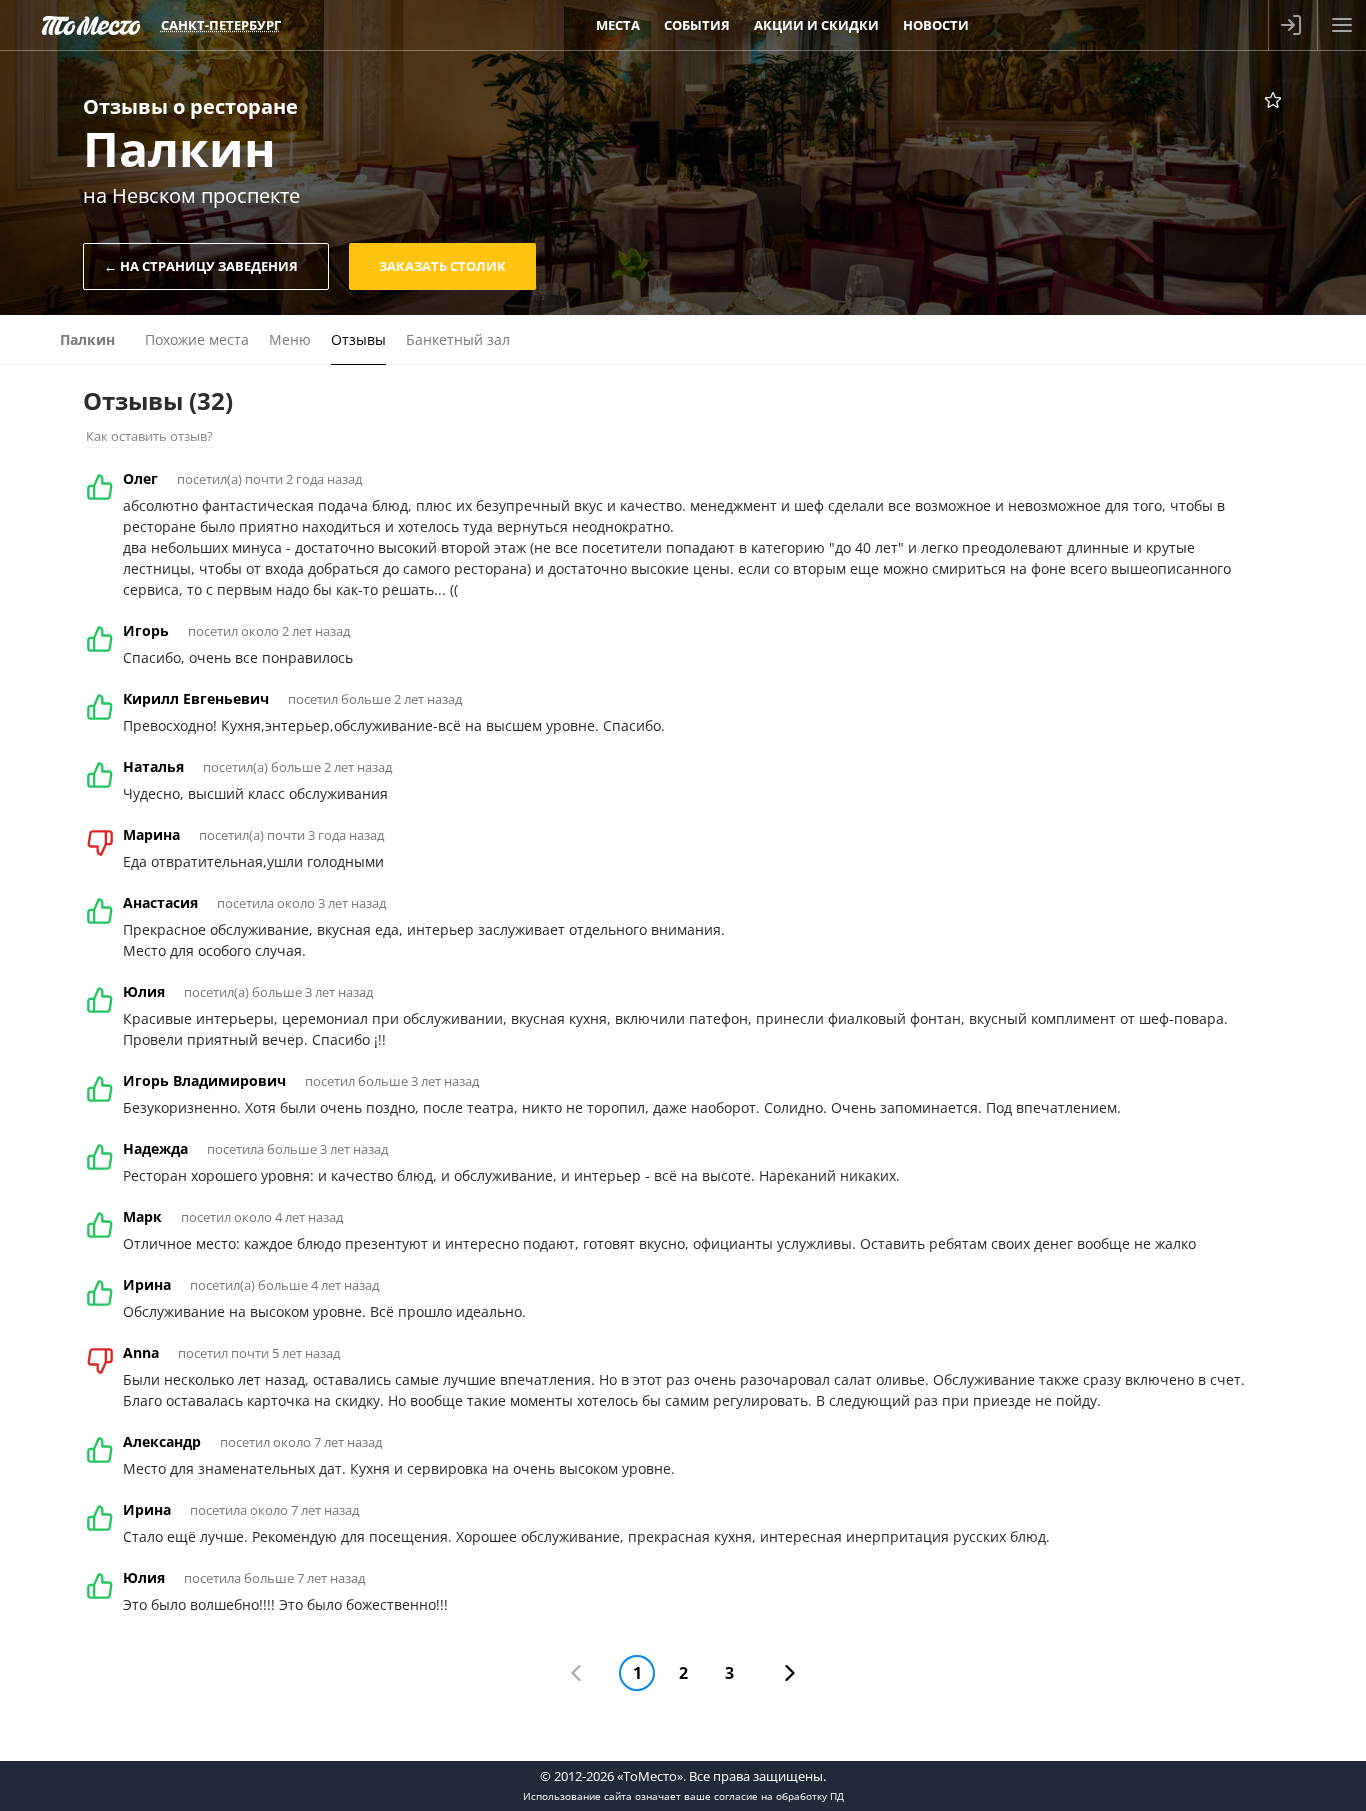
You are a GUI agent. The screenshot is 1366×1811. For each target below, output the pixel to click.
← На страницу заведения (201, 266)
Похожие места (197, 339)
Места (618, 25)
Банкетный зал (458, 339)
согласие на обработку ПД (779, 1796)
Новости (936, 25)
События (697, 25)
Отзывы (358, 339)
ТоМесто (91, 25)
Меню (290, 339)
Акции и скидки (816, 25)
